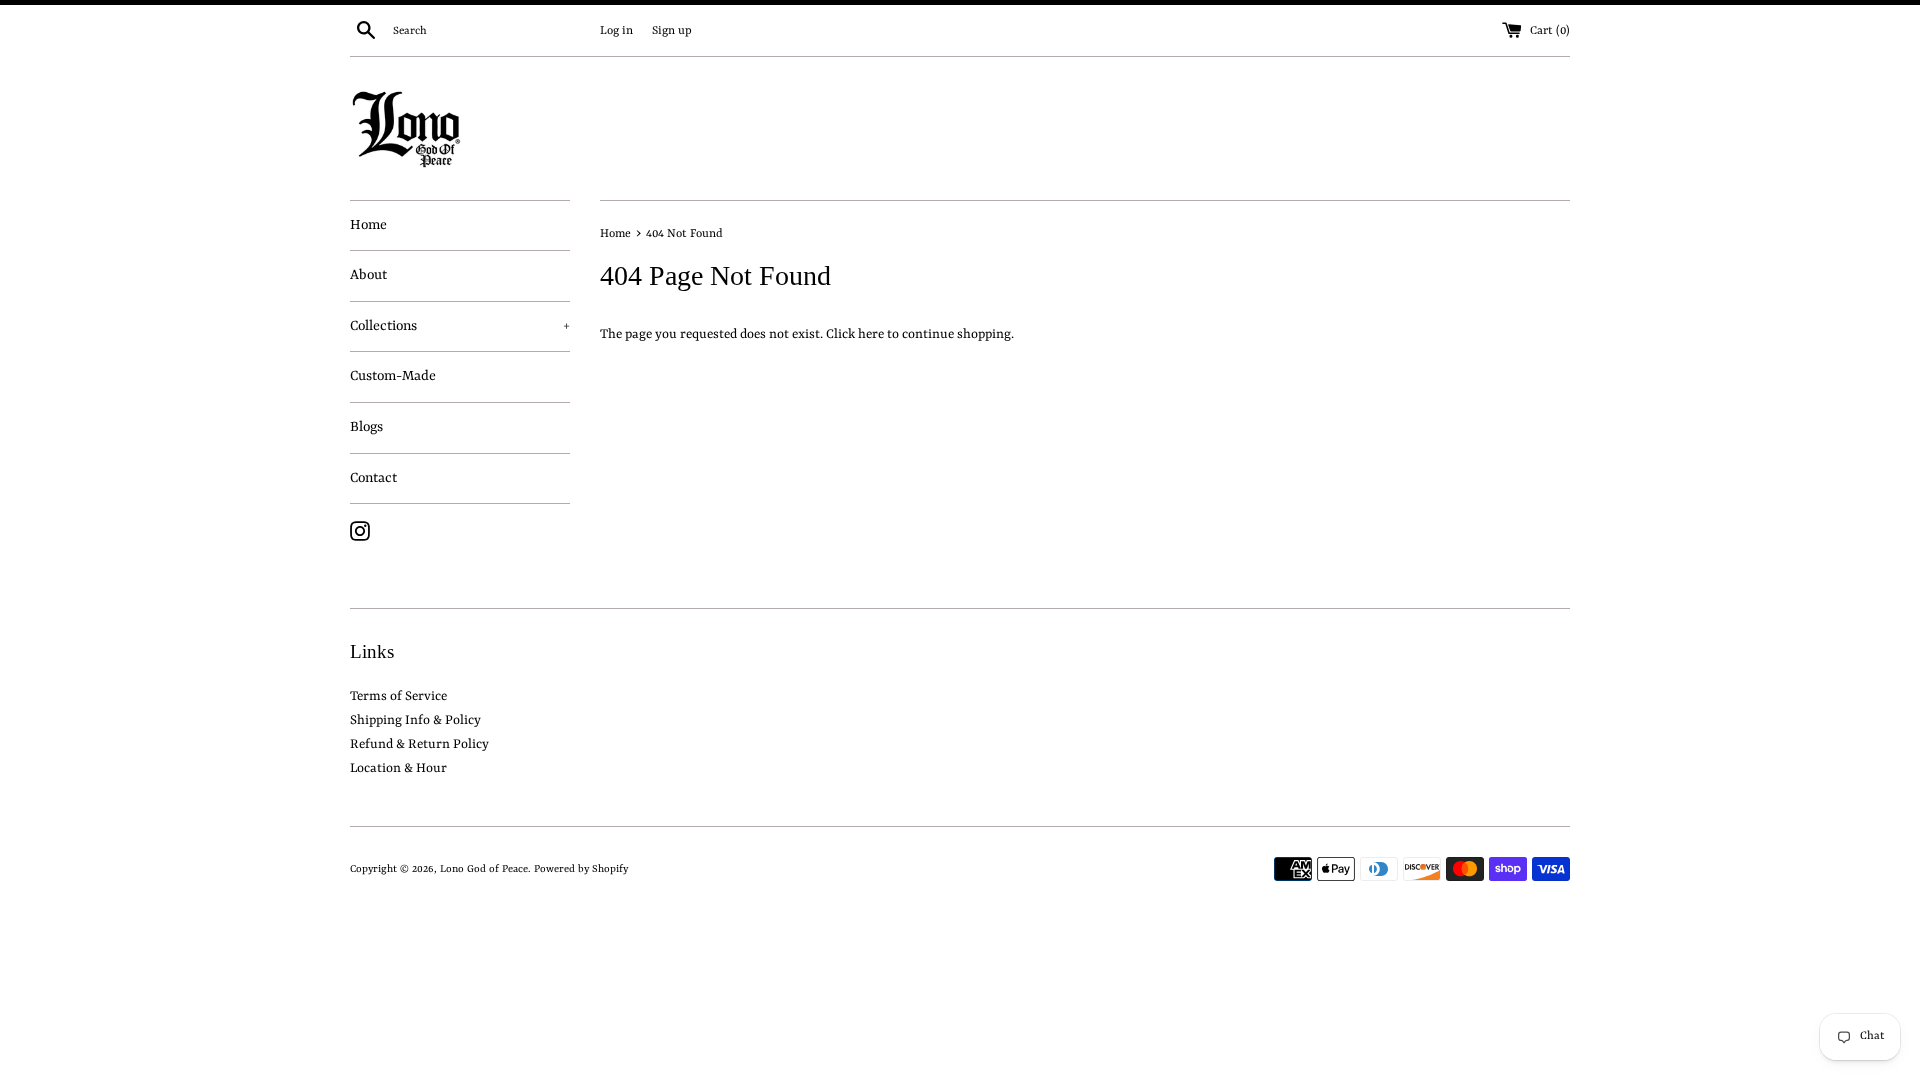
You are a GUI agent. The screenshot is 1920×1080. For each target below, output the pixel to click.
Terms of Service (398, 696)
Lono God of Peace (484, 869)
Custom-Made (393, 376)
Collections (460, 326)
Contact (373, 478)
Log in (616, 31)
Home (368, 225)
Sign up (672, 31)
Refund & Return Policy (419, 744)
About (368, 275)
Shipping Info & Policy (415, 720)
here (871, 334)
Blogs (366, 427)
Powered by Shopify (581, 869)
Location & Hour (398, 768)
